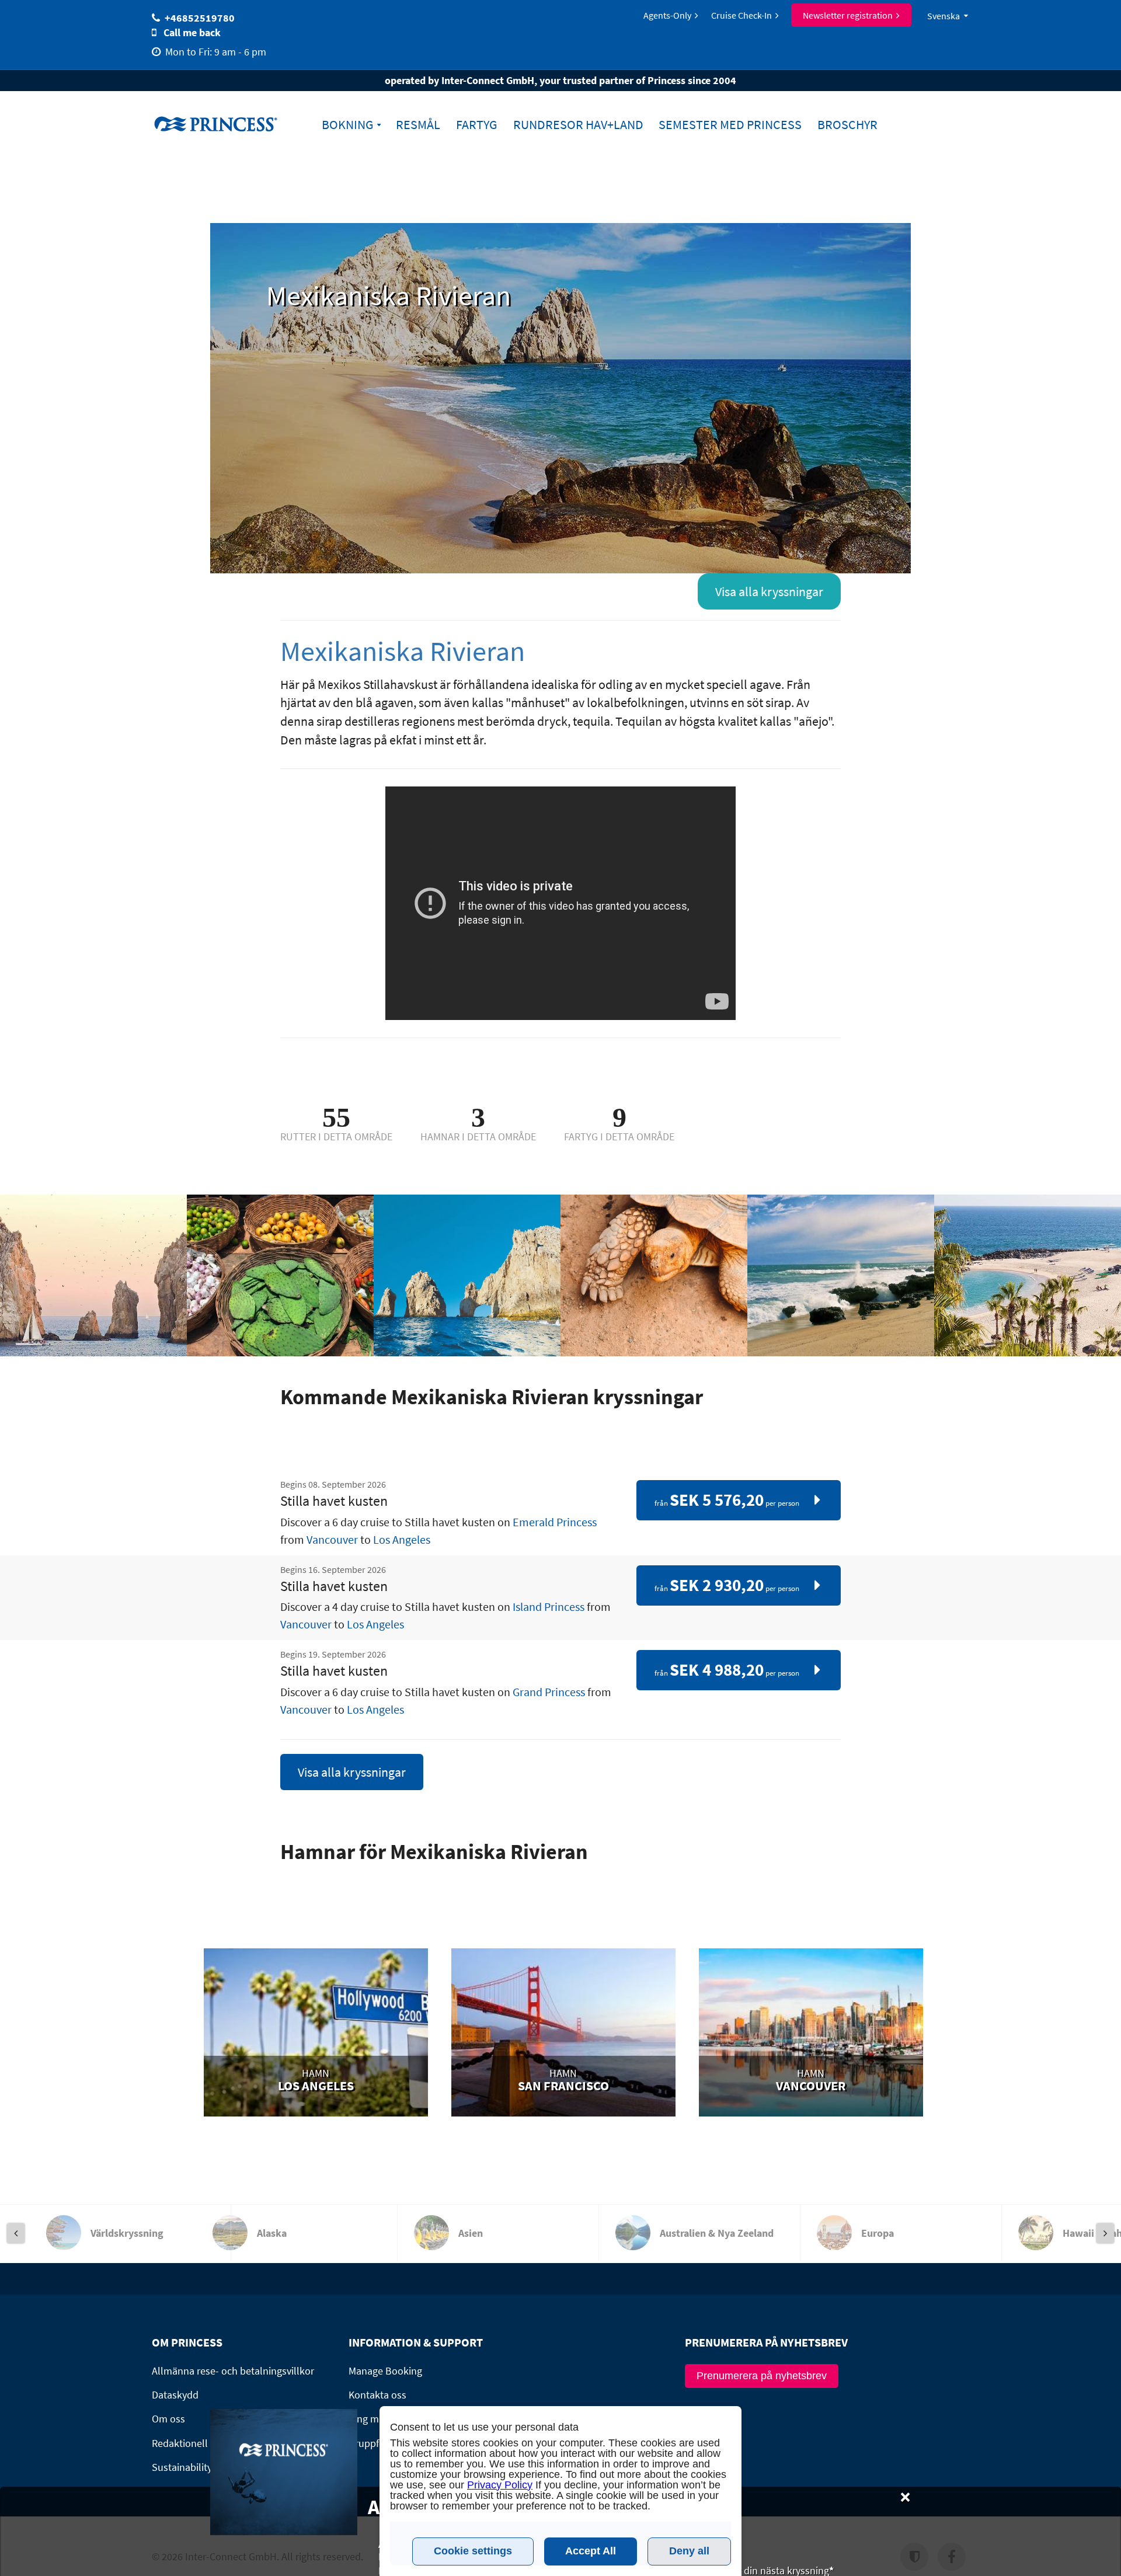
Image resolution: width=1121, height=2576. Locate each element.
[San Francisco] (563, 2038)
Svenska (944, 16)
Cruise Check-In (741, 15)
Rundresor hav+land (578, 125)
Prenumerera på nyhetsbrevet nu (835, 2562)
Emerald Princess (555, 1522)
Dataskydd (175, 2395)
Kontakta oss (377, 2395)
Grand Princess (549, 1692)
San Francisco (563, 2086)
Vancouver (332, 1539)
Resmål (418, 125)
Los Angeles (402, 1539)
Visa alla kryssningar (769, 591)
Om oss (168, 2419)
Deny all (689, 2551)
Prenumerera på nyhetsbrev (762, 2376)
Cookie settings (473, 2551)
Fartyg (477, 125)
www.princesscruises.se (225, 123)
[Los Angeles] (316, 2038)
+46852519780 (200, 18)
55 (336, 1117)
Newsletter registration (848, 15)
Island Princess (549, 1606)
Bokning (348, 125)
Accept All (591, 2551)
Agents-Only (667, 15)
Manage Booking (385, 2371)
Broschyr (847, 125)
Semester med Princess (730, 125)
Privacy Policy (500, 2485)
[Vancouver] (811, 2038)
